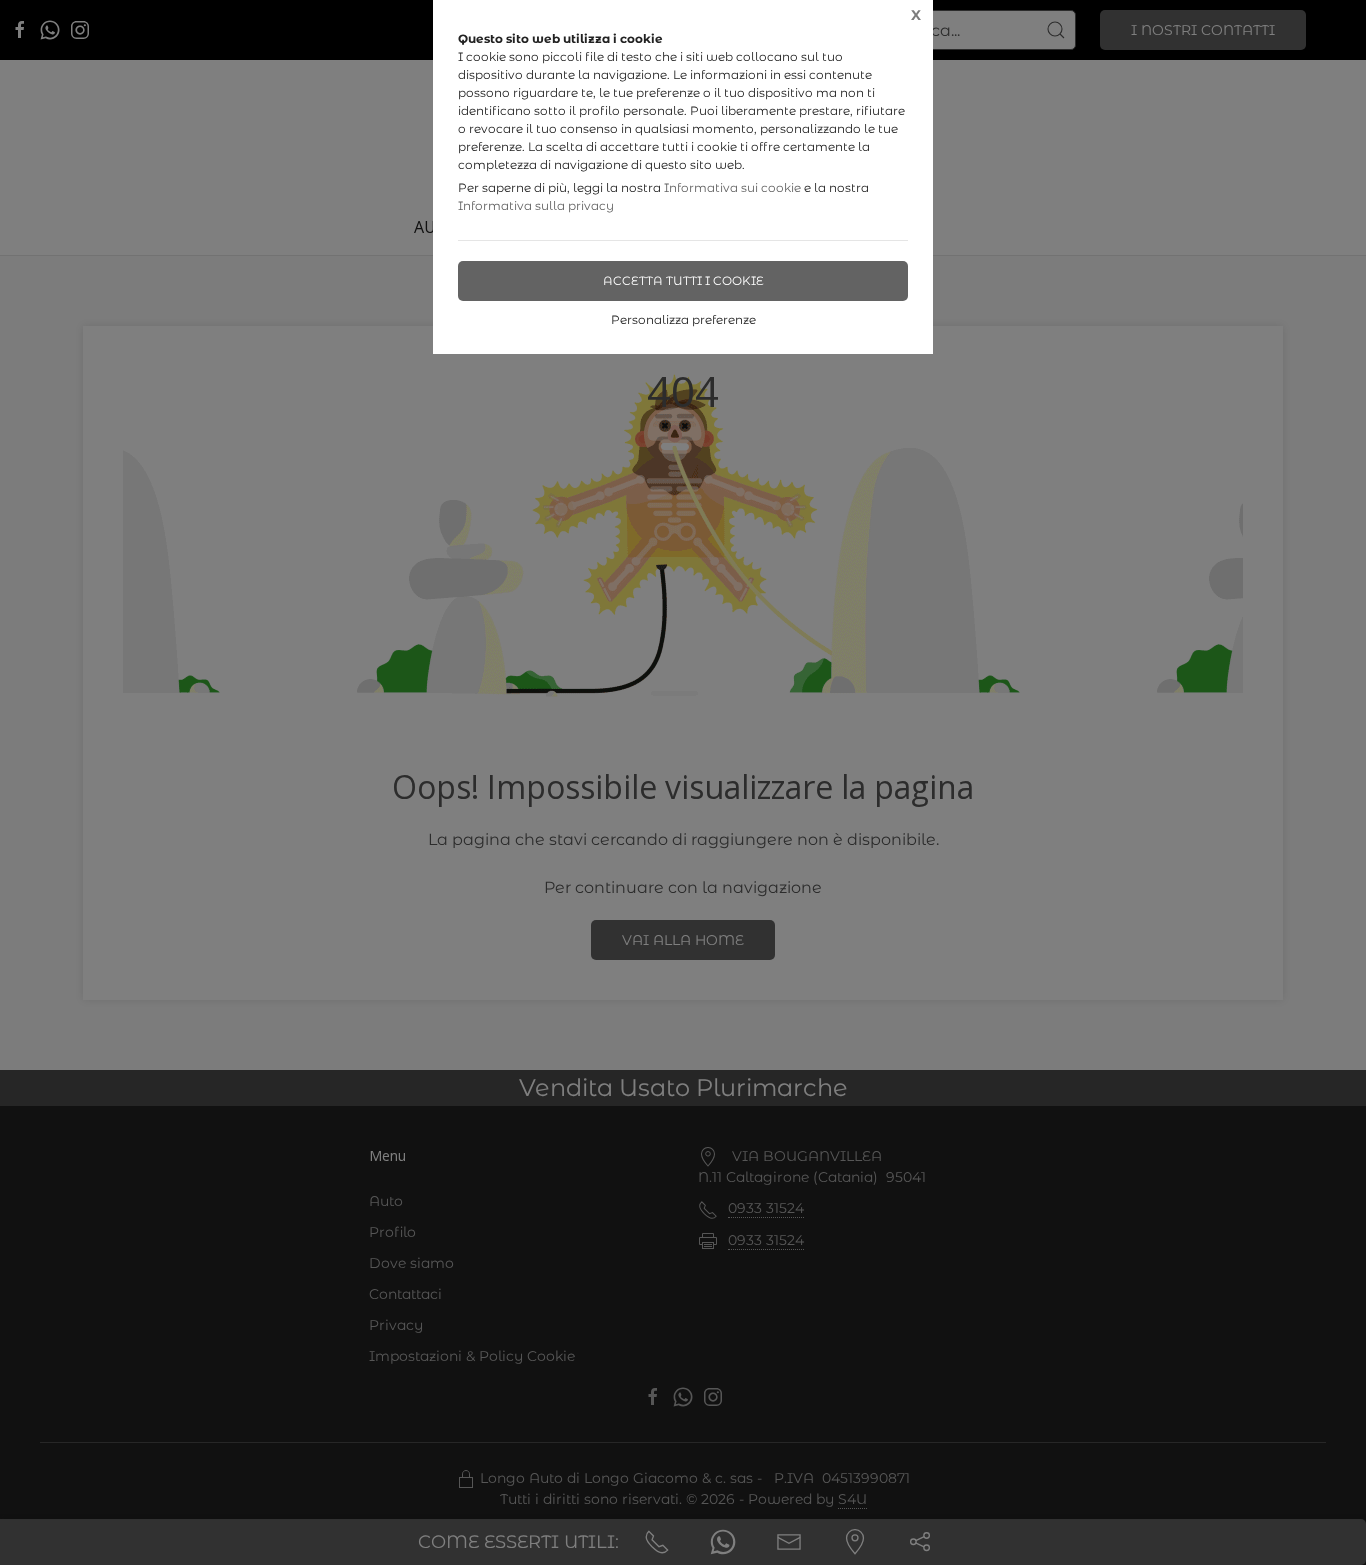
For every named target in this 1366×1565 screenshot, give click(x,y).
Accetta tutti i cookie (683, 280)
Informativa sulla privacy (536, 205)
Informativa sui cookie (732, 187)
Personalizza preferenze (683, 319)
